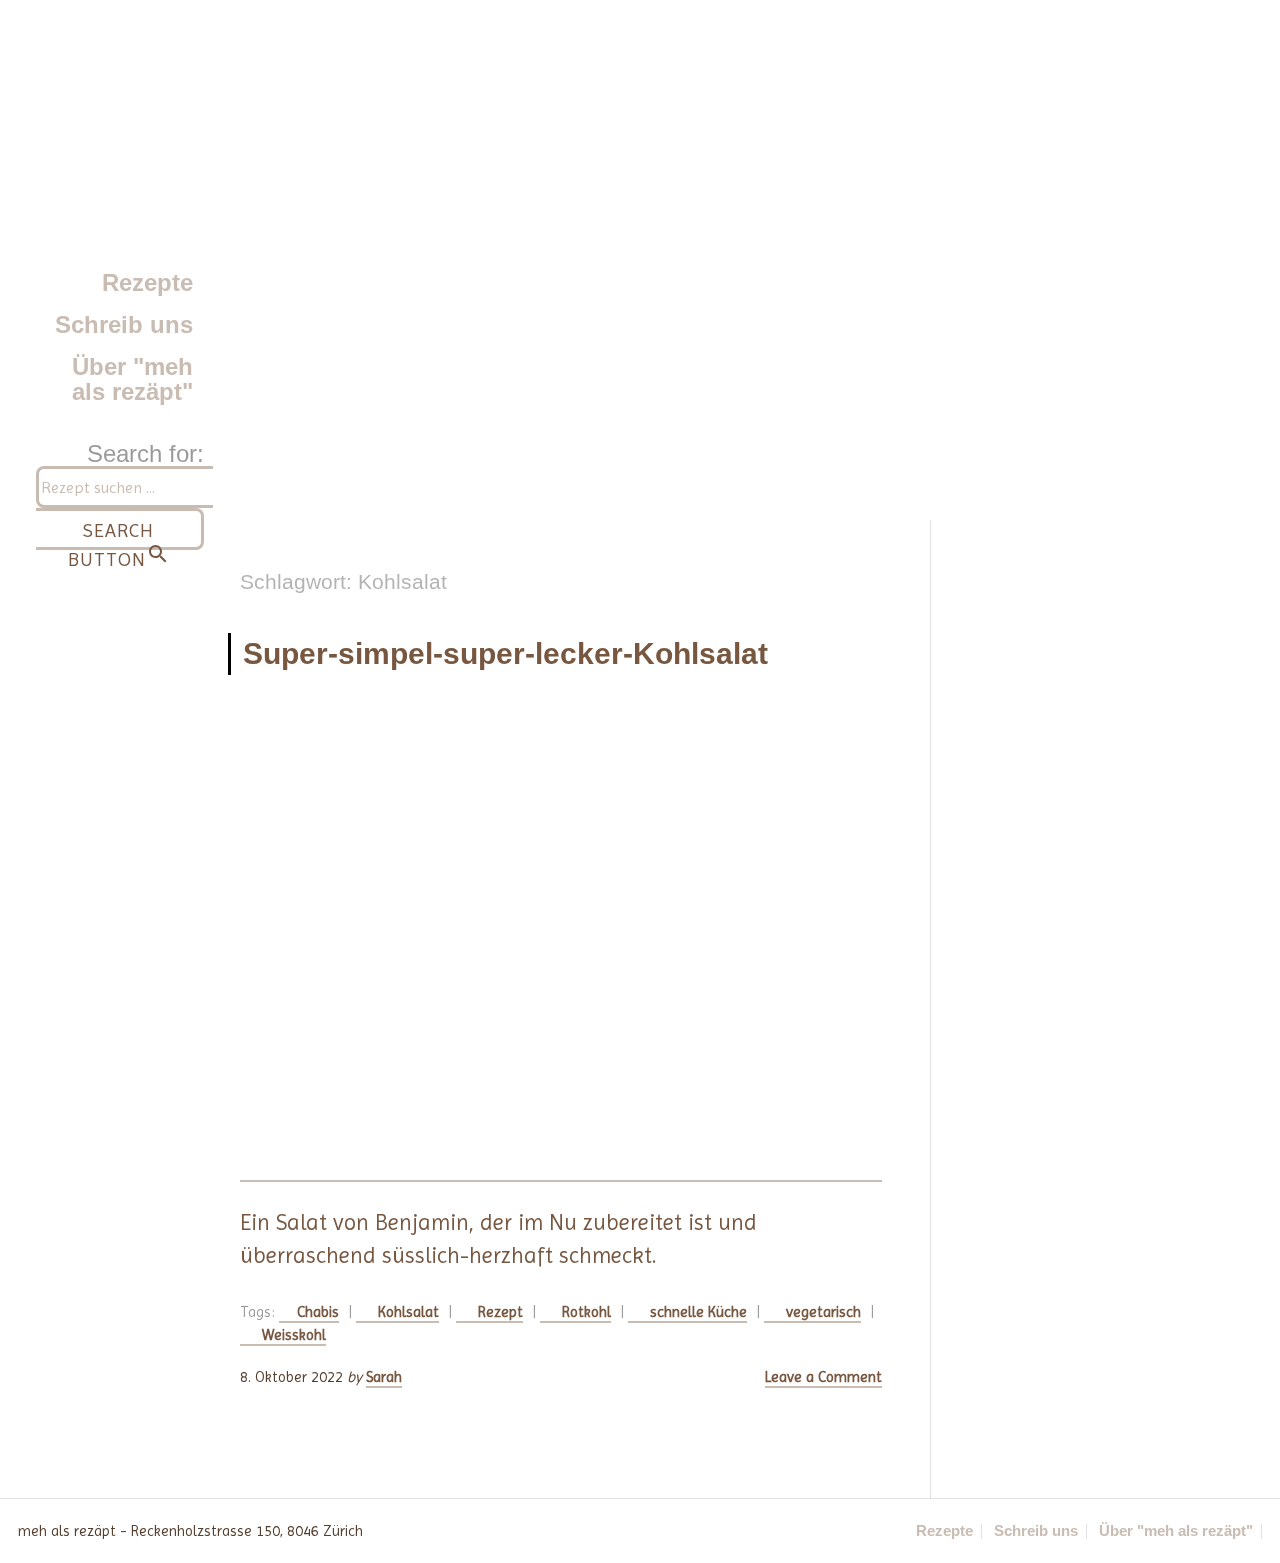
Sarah (384, 1377)
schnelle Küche (698, 1312)
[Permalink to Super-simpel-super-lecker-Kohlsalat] (561, 941)
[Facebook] (636, 1531)
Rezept (500, 1312)
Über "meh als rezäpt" (132, 378)
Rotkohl (586, 1312)
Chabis (318, 1312)
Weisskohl (294, 1335)
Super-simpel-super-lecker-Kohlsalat (505, 653)
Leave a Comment (823, 1377)
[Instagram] (592, 1531)
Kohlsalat (408, 1312)
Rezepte (147, 282)
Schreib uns (124, 324)
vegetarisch (823, 1312)
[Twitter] (680, 1531)
